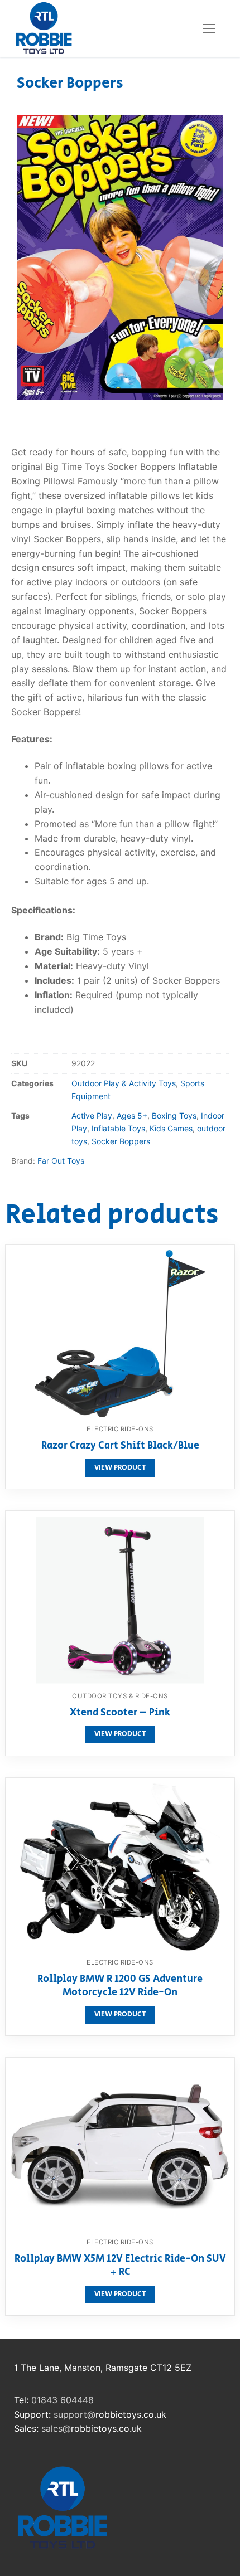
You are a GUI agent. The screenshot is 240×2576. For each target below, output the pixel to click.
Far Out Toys (61, 1161)
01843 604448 (63, 2400)
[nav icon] (209, 28)
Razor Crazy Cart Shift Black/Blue (120, 1446)
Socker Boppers (121, 1141)
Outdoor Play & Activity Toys (124, 1083)
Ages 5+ (132, 1116)
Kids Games (171, 1128)
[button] (205, 133)
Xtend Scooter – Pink (120, 1713)
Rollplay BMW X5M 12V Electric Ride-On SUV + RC (120, 2266)
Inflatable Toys (118, 1128)
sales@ (56, 2428)
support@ (75, 2414)
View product (120, 1468)
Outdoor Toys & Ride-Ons (120, 1696)
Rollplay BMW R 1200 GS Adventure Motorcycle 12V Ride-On (120, 1986)
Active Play (92, 1116)
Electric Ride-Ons (120, 1429)
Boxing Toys (174, 1116)
